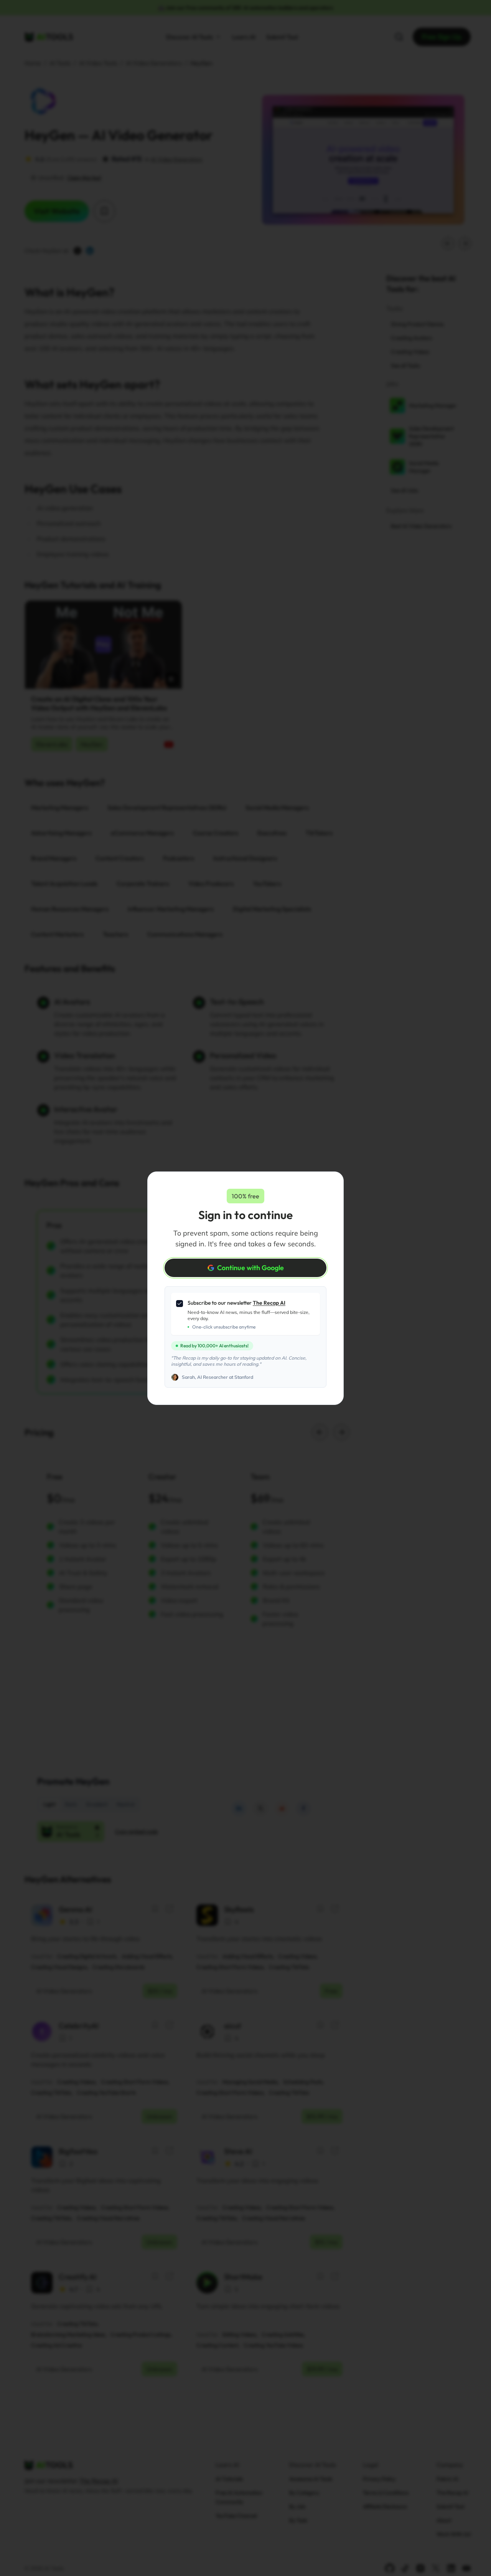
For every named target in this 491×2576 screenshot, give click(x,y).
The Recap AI (269, 1303)
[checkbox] (180, 1304)
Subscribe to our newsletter (236, 1303)
